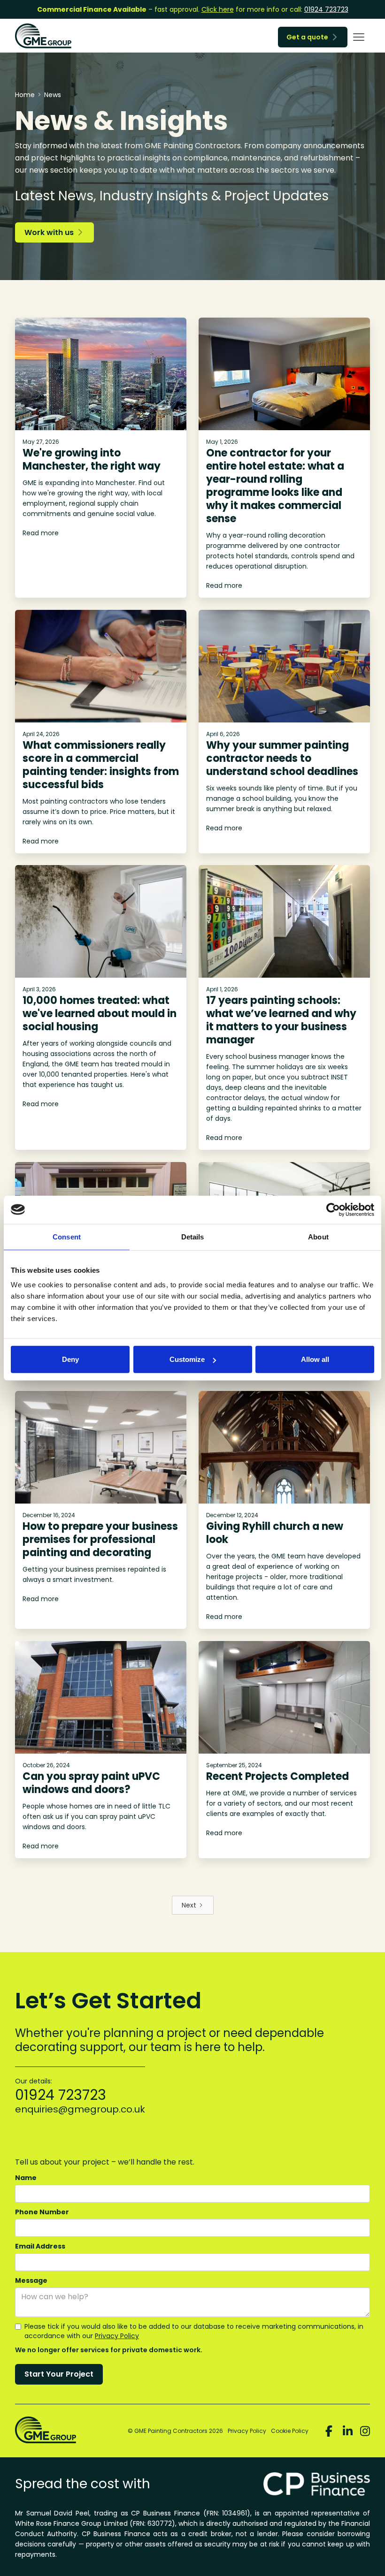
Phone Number (42, 2212)
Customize (187, 1359)
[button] (359, 37)
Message (31, 2280)
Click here (218, 9)
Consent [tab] (67, 1236)
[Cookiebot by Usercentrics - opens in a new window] (333, 1209)
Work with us (53, 232)
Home (25, 95)
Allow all (315, 1359)
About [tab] (318, 1236)
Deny (70, 1359)
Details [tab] (193, 1236)
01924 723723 (326, 9)
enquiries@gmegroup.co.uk (80, 2109)
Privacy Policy (117, 2336)
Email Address (40, 2246)
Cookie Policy (290, 2431)
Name (26, 2178)
